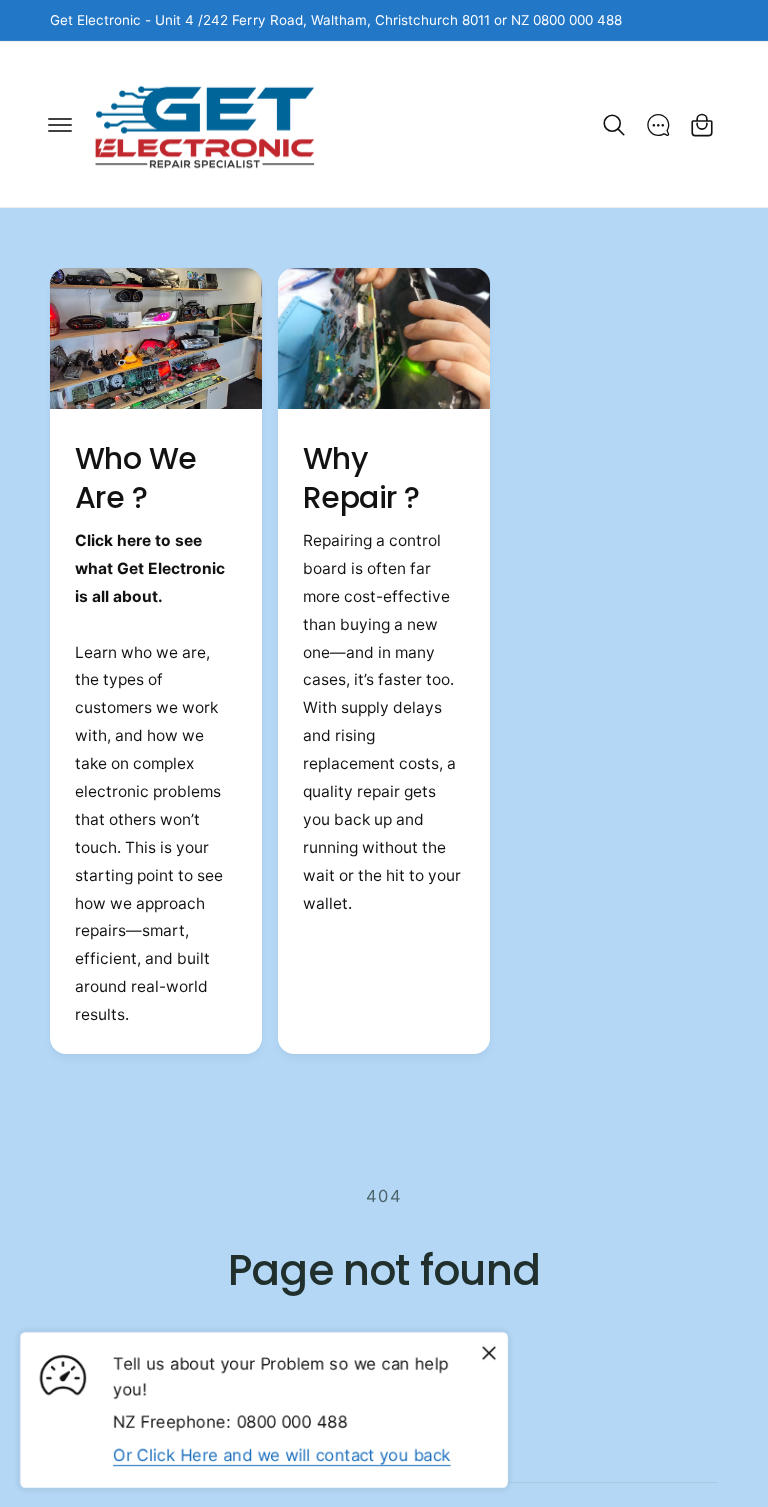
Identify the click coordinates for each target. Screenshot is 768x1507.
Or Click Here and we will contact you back (282, 1454)
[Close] (489, 1353)
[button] (60, 125)
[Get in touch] (658, 125)
